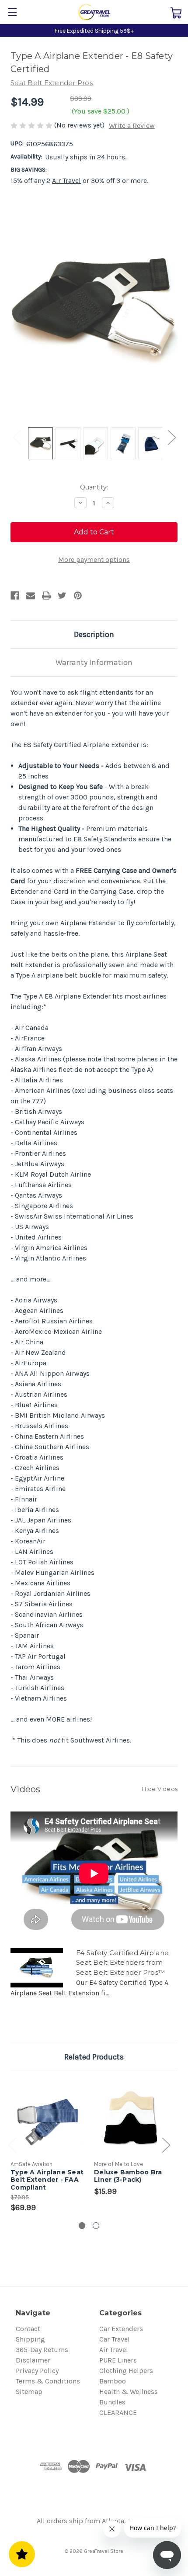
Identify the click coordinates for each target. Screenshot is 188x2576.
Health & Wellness (129, 2392)
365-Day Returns (42, 2350)
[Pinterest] (78, 596)
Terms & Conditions (48, 2381)
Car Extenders (121, 2329)
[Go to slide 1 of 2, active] (82, 2226)
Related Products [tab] (94, 2057)
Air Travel (66, 181)
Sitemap (29, 2392)
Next (171, 437)
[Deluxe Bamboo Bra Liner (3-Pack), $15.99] (131, 2118)
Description (94, 634)
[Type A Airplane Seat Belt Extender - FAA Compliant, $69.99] (47, 2118)
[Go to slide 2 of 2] (96, 2226)
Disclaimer (33, 2360)
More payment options (94, 560)
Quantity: (94, 487)
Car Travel (115, 2339)
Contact (28, 2329)
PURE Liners (118, 2360)
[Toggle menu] (12, 12)
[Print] (46, 596)
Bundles (112, 2402)
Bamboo (113, 2381)
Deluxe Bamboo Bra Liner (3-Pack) (128, 2176)
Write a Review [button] (132, 126)
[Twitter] (62, 596)
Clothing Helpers (126, 2371)
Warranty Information (94, 662)
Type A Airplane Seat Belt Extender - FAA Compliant (47, 2180)
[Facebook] (15, 596)
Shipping (30, 2339)
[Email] (31, 596)
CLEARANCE (118, 2412)
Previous (17, 437)
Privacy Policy (37, 2371)
